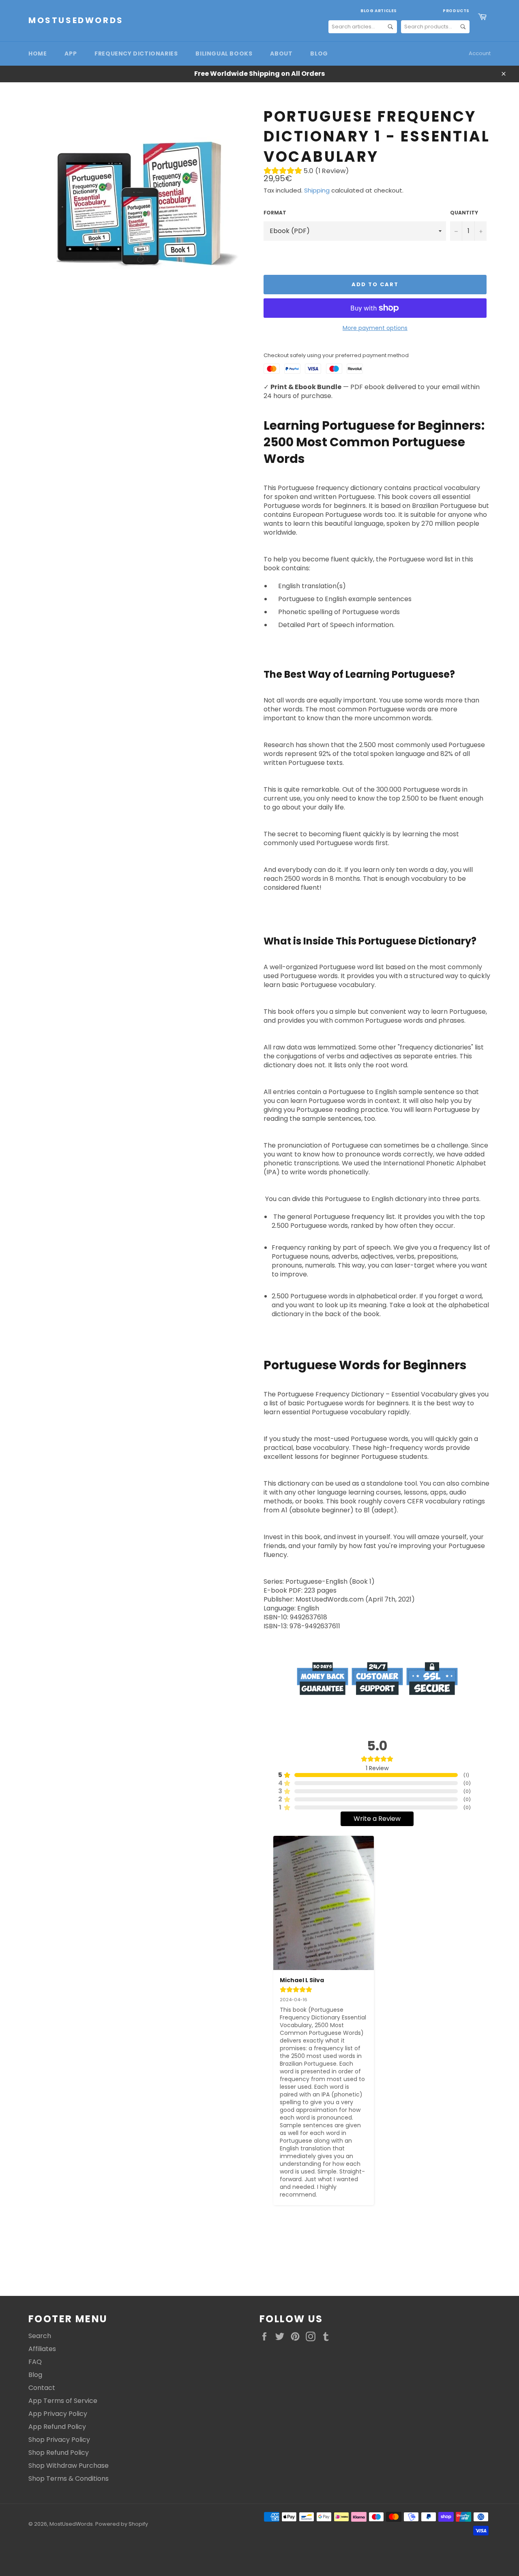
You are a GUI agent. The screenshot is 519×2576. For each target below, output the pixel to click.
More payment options (375, 328)
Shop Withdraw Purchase (69, 2466)
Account (480, 53)
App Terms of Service (63, 2401)
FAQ (35, 2362)
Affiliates (42, 2349)
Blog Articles (379, 11)
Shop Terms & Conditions (69, 2479)
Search (40, 2336)
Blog (319, 54)
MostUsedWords (76, 20)
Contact (42, 2388)
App (71, 54)
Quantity (464, 213)
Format (275, 213)
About (281, 54)
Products (456, 11)
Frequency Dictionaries (136, 54)
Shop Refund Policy (59, 2453)
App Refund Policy (57, 2427)
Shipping (317, 190)
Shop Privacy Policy (59, 2440)
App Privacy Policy (58, 2414)
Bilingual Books (224, 54)
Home (38, 54)
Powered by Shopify (122, 2524)
